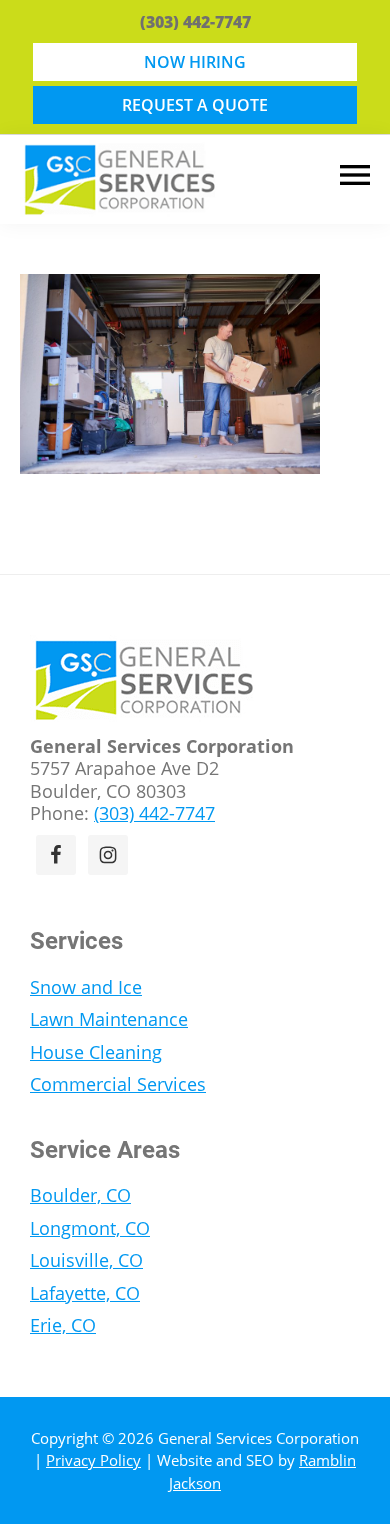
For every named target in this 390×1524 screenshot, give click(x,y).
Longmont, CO (90, 1228)
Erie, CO (63, 1325)
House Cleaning (96, 1052)
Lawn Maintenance (109, 1019)
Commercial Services (118, 1084)
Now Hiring (195, 62)
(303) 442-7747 (195, 22)
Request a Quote (195, 105)
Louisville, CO (86, 1260)
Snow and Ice (86, 987)
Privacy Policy (93, 1460)
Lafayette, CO (85, 1293)
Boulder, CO (80, 1195)
